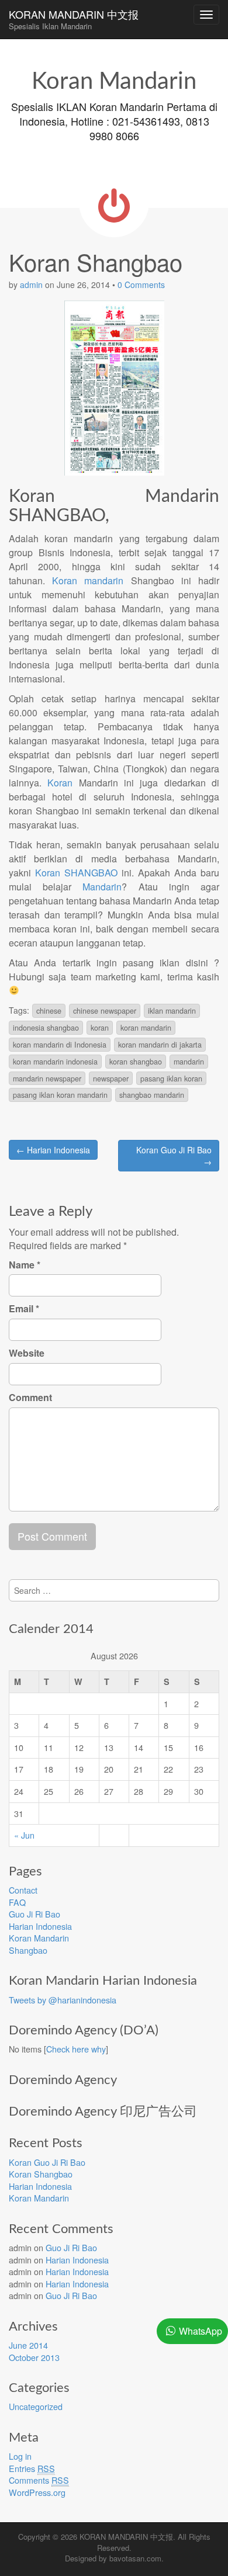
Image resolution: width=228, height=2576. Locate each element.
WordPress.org (37, 2492)
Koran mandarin (88, 580)
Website (27, 1353)
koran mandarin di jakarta (160, 1045)
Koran (60, 783)
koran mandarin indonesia (55, 1062)
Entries (32, 2468)
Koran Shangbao (41, 2174)
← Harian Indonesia (53, 1150)
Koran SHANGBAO (76, 873)
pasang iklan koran (171, 1079)
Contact (23, 1890)
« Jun (24, 1835)
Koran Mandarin (39, 1938)
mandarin (189, 1062)
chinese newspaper (105, 1011)
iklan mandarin (172, 1011)
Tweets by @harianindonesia (63, 2000)
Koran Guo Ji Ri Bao (47, 2162)
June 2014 (28, 2345)
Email (24, 1309)
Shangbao (28, 1950)
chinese (49, 1011)
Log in (20, 2456)
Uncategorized (36, 2406)
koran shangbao (136, 1062)
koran (100, 1028)
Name (25, 1265)
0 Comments (141, 285)
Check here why (76, 2049)
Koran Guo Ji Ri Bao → (174, 1156)
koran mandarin (146, 1028)
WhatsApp (201, 2331)
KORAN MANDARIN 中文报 (74, 19)
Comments (39, 2480)
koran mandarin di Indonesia (60, 1045)
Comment (30, 1398)
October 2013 (34, 2357)
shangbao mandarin (152, 1095)
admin (31, 285)
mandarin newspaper (47, 1079)
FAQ (17, 1902)
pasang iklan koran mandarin (60, 1095)
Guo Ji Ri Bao (34, 1914)
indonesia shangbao (46, 1028)
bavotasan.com (135, 2558)
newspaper (111, 1079)
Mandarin (102, 887)
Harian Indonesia (40, 1926)
